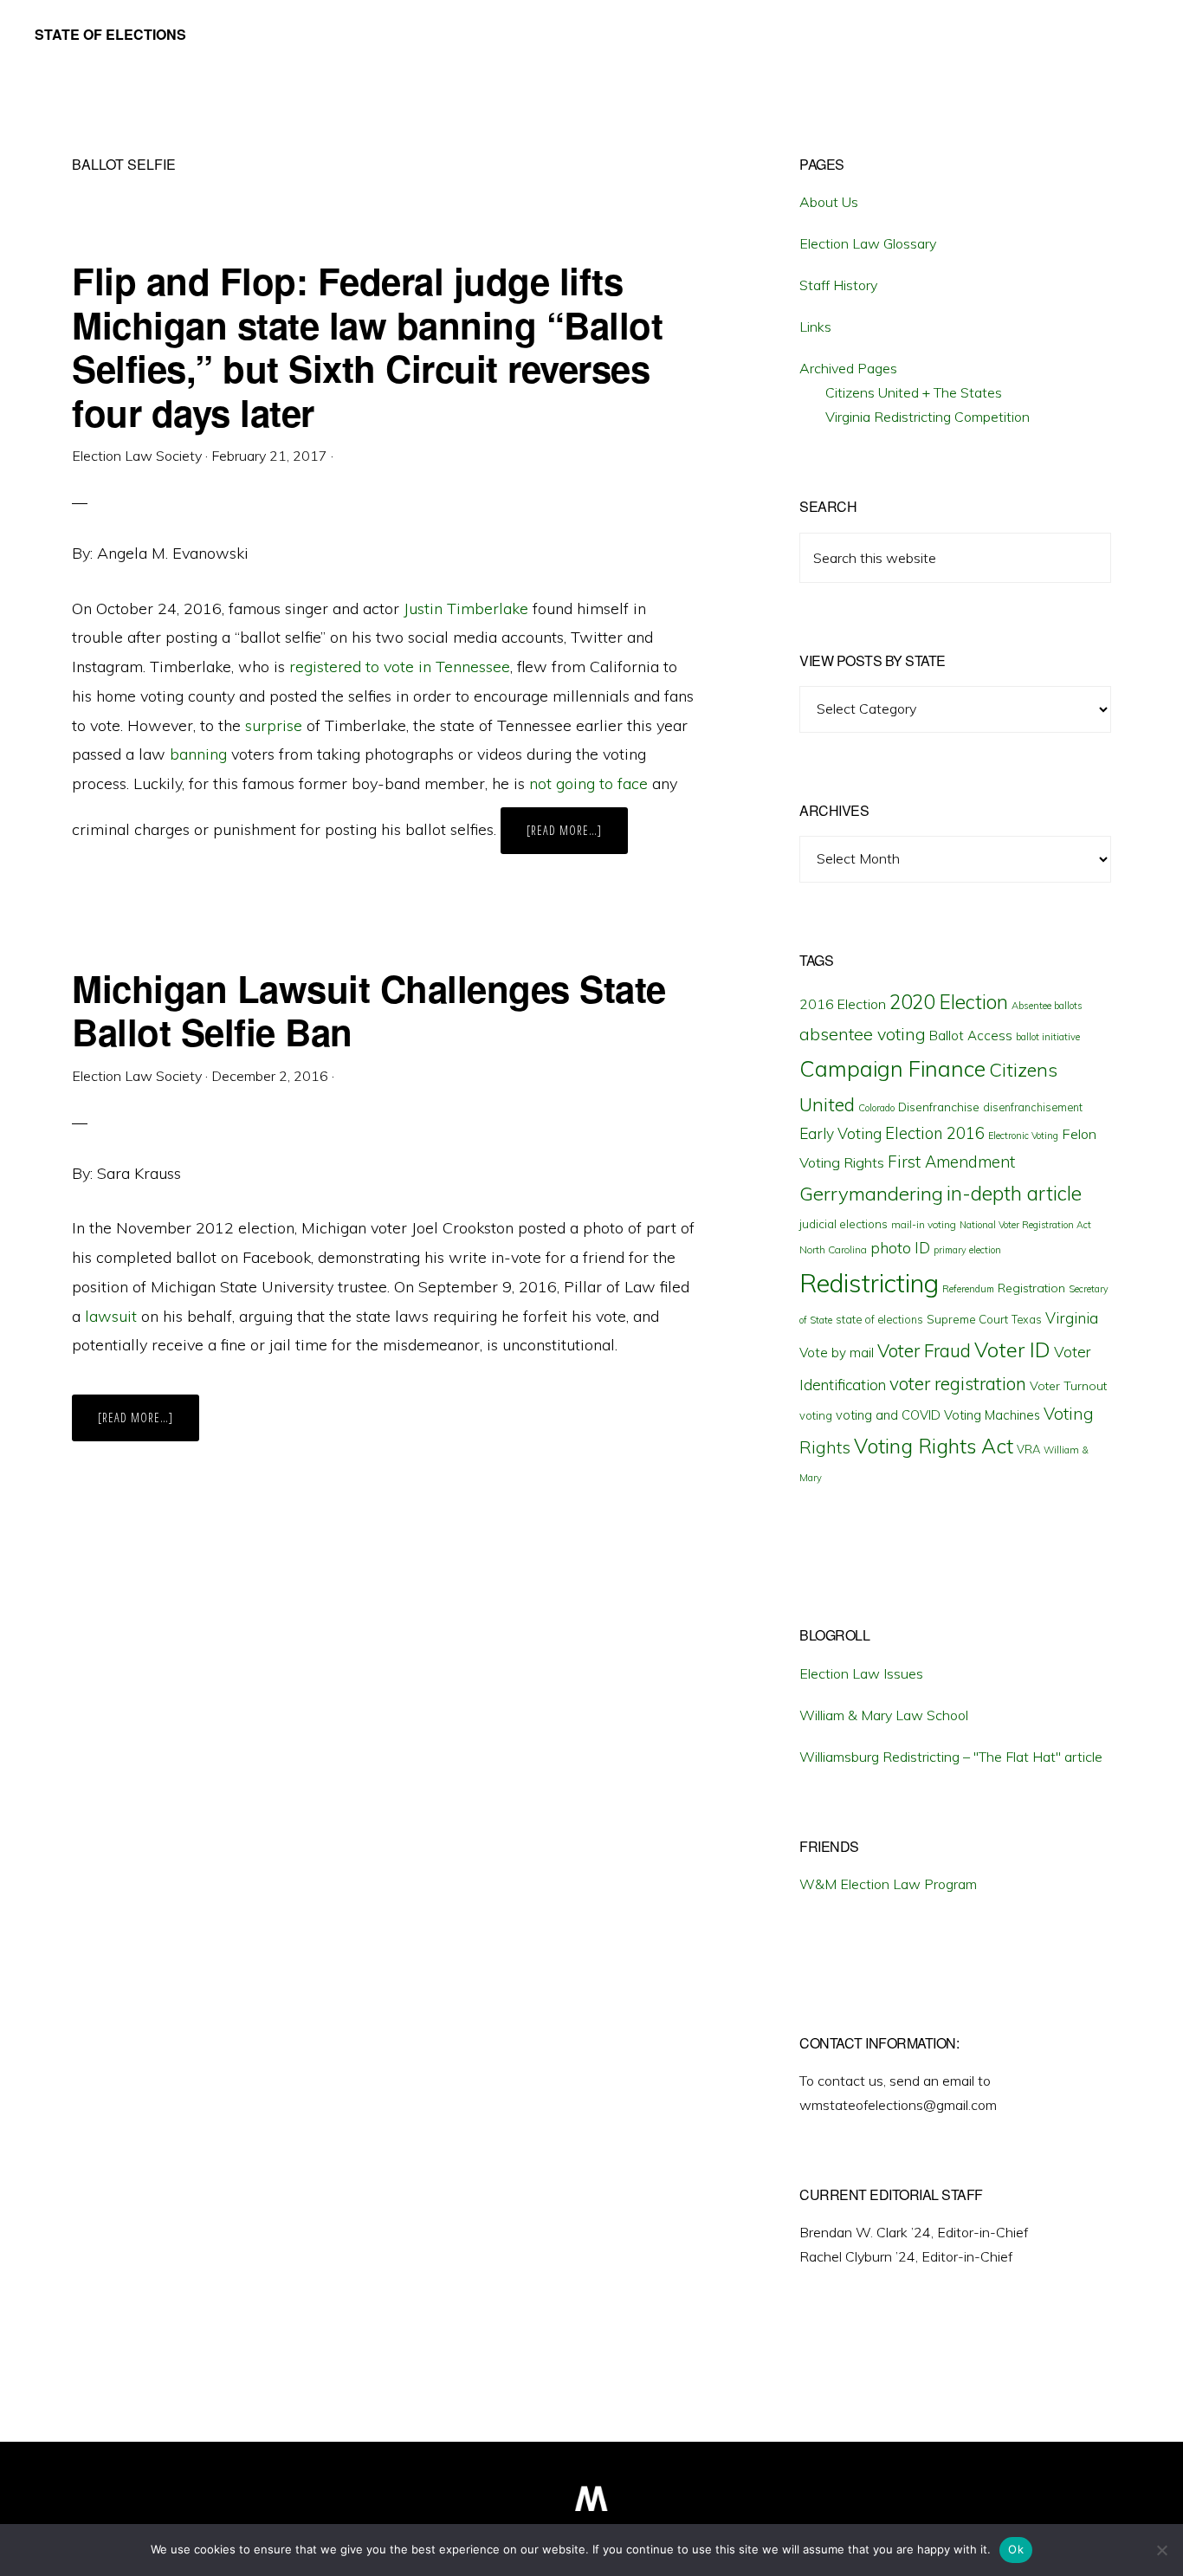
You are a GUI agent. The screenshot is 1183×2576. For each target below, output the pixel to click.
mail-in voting (924, 1224)
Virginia (1072, 1318)
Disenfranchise (939, 1107)
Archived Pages (848, 368)
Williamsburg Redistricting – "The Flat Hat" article (951, 1757)
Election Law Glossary (868, 243)
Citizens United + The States (914, 392)
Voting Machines (992, 1415)
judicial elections (844, 1224)
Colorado (876, 1108)
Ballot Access (971, 1036)
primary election (967, 1250)
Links (815, 327)
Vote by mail (837, 1353)
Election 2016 (935, 1133)
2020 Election (949, 1002)
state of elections (879, 1319)
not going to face (588, 783)
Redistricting (869, 1283)
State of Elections (110, 34)
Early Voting (840, 1133)
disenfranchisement (1033, 1107)
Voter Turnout (1068, 1386)
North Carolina (833, 1249)
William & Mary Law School (884, 1715)
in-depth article (1014, 1193)
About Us (829, 202)
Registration (1031, 1288)
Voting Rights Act (934, 1446)
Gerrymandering (871, 1194)
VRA (1028, 1449)
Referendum (968, 1289)
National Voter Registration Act (1025, 1225)
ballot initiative (1048, 1037)
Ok (1016, 2549)
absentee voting (863, 1034)
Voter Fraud (924, 1350)
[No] (1161, 2550)
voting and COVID (888, 1415)
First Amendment (951, 1162)
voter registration (958, 1383)
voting (816, 1415)
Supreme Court (967, 1319)
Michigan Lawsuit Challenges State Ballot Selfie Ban (369, 1010)
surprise (274, 725)
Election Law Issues (861, 1673)
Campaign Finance (892, 1068)
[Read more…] (577, 838)
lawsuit (111, 1316)
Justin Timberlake (466, 608)
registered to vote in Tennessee (400, 667)
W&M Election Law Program (888, 1884)
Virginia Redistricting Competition (928, 417)
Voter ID (1012, 1349)
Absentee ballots (1047, 1006)
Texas (1027, 1319)
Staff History (838, 285)
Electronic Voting (1023, 1136)
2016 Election (843, 1004)
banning (198, 754)
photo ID (900, 1248)
